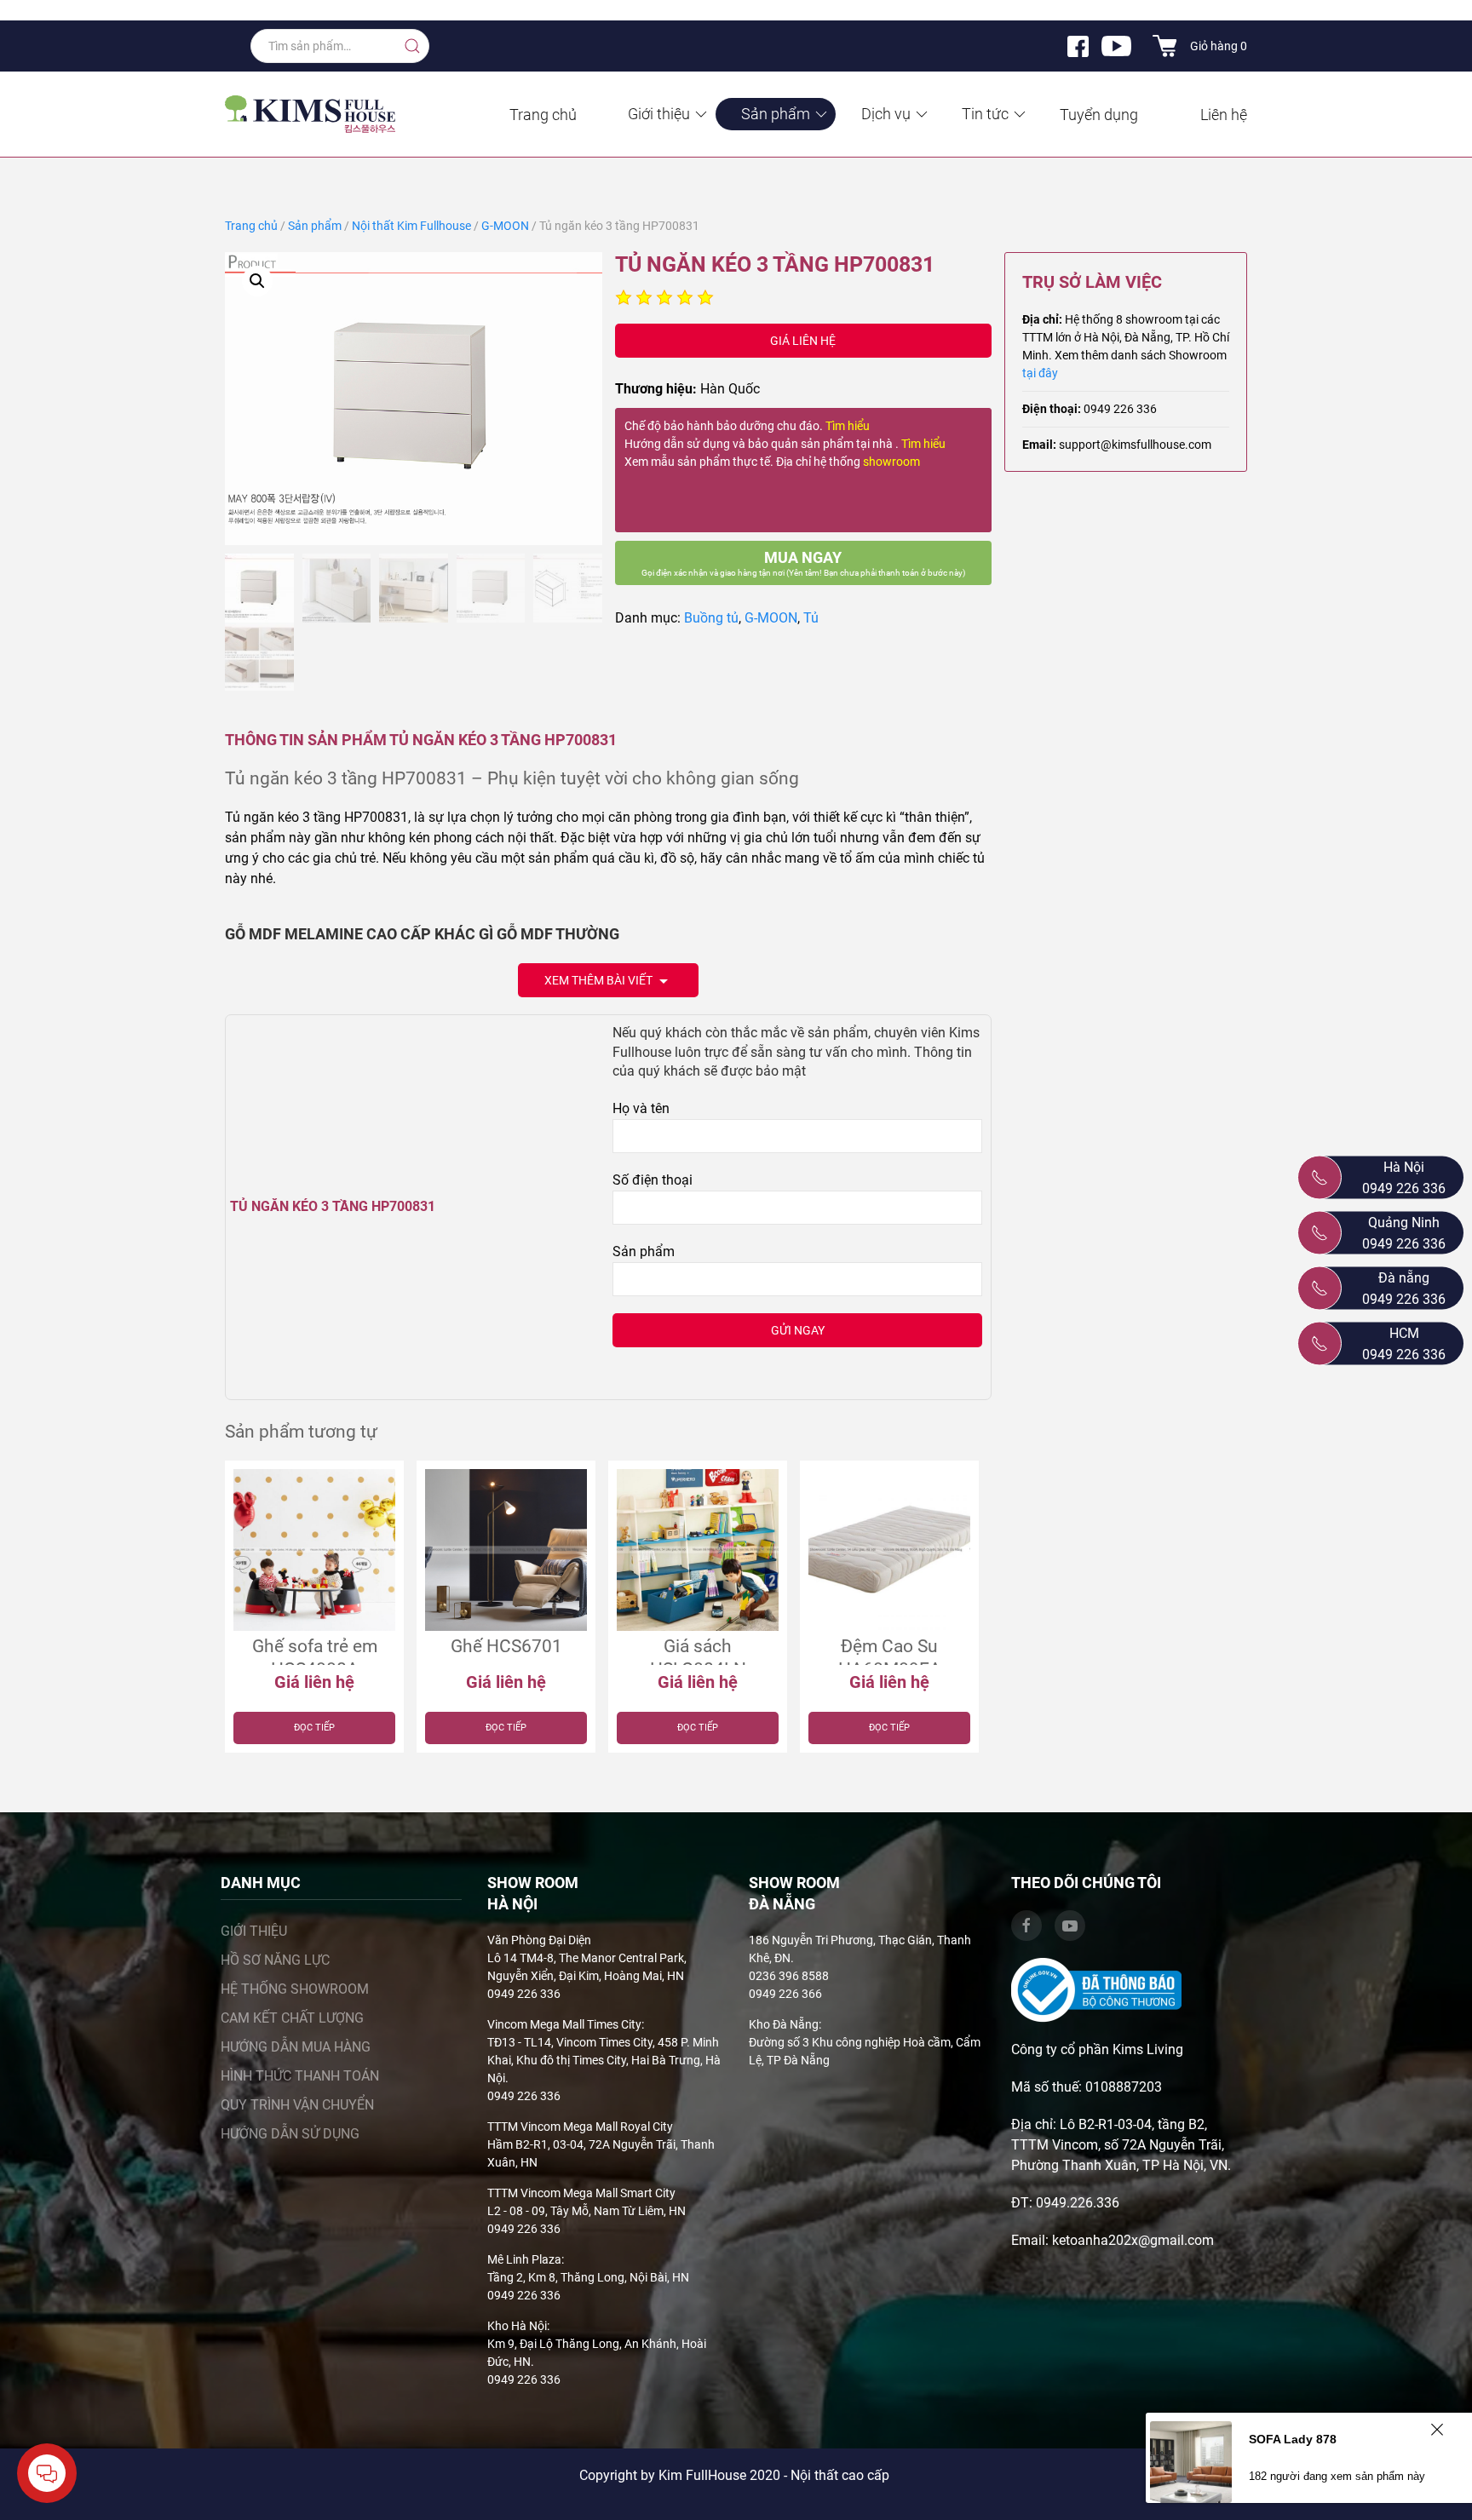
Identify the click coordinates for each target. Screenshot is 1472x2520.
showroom (891, 462)
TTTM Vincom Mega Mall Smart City (581, 2193)
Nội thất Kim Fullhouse (411, 226)
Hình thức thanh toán (300, 2076)
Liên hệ (1224, 115)
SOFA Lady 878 (1293, 2439)
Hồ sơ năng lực (275, 1960)
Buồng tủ (711, 618)
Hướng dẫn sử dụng (290, 2134)
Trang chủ (543, 115)
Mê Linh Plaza (524, 2259)
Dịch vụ (886, 114)
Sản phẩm (776, 114)
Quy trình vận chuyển (297, 2105)
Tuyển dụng (1099, 115)
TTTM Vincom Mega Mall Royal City (580, 2127)
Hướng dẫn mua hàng (296, 2047)
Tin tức (985, 114)
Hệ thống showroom (295, 1989)
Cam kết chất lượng (292, 2018)
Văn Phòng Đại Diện (539, 1940)
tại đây (1040, 373)
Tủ (811, 618)
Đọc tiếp (314, 1728)
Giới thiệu (659, 114)
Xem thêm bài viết (600, 980)
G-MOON (505, 226)
